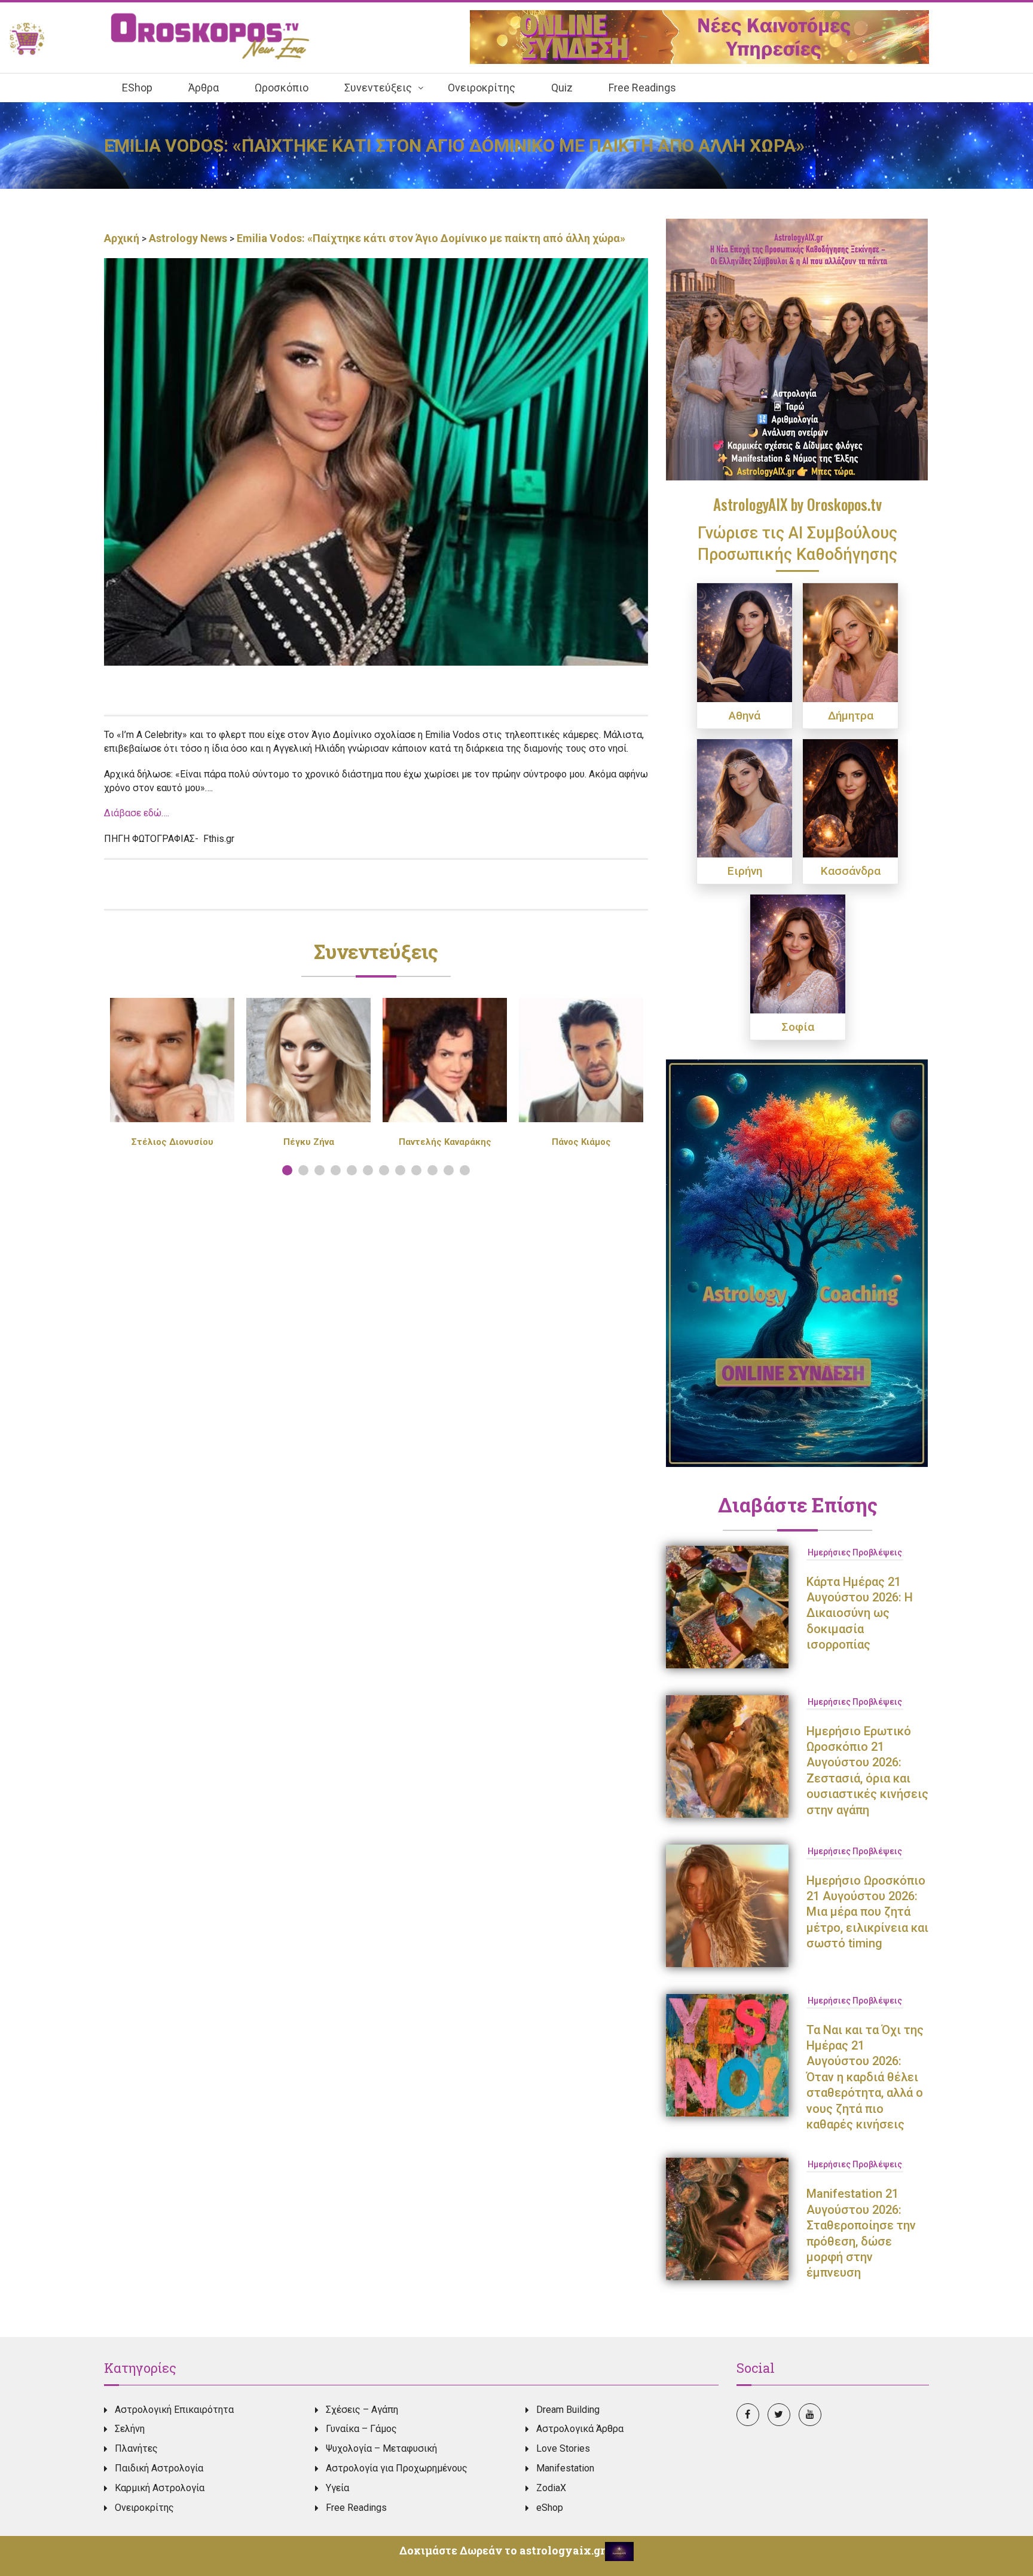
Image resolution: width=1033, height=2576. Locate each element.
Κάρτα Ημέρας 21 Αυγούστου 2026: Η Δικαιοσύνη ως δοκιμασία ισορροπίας (860, 1613)
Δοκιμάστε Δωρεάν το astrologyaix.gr (502, 2550)
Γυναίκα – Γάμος (361, 2429)
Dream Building (568, 2410)
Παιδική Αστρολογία (159, 2468)
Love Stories (563, 2448)
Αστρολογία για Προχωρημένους (397, 2468)
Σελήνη (130, 2429)
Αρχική (123, 238)
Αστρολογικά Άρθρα (580, 2429)
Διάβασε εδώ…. (137, 813)
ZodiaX (551, 2488)
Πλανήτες (136, 2448)
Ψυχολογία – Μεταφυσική (381, 2448)
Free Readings (356, 2508)
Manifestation (565, 2468)
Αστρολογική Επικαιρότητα (174, 2410)
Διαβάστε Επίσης (798, 1505)
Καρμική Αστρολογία (160, 2488)
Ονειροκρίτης (144, 2508)
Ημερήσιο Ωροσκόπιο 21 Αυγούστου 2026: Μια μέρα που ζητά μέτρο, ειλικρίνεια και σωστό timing (867, 1912)
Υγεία (337, 2488)
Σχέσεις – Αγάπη (362, 2410)
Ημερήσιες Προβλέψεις (855, 1552)
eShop (550, 2508)
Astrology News (188, 238)
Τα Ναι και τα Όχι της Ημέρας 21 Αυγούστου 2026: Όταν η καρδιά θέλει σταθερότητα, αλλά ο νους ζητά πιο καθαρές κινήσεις (865, 2077)
